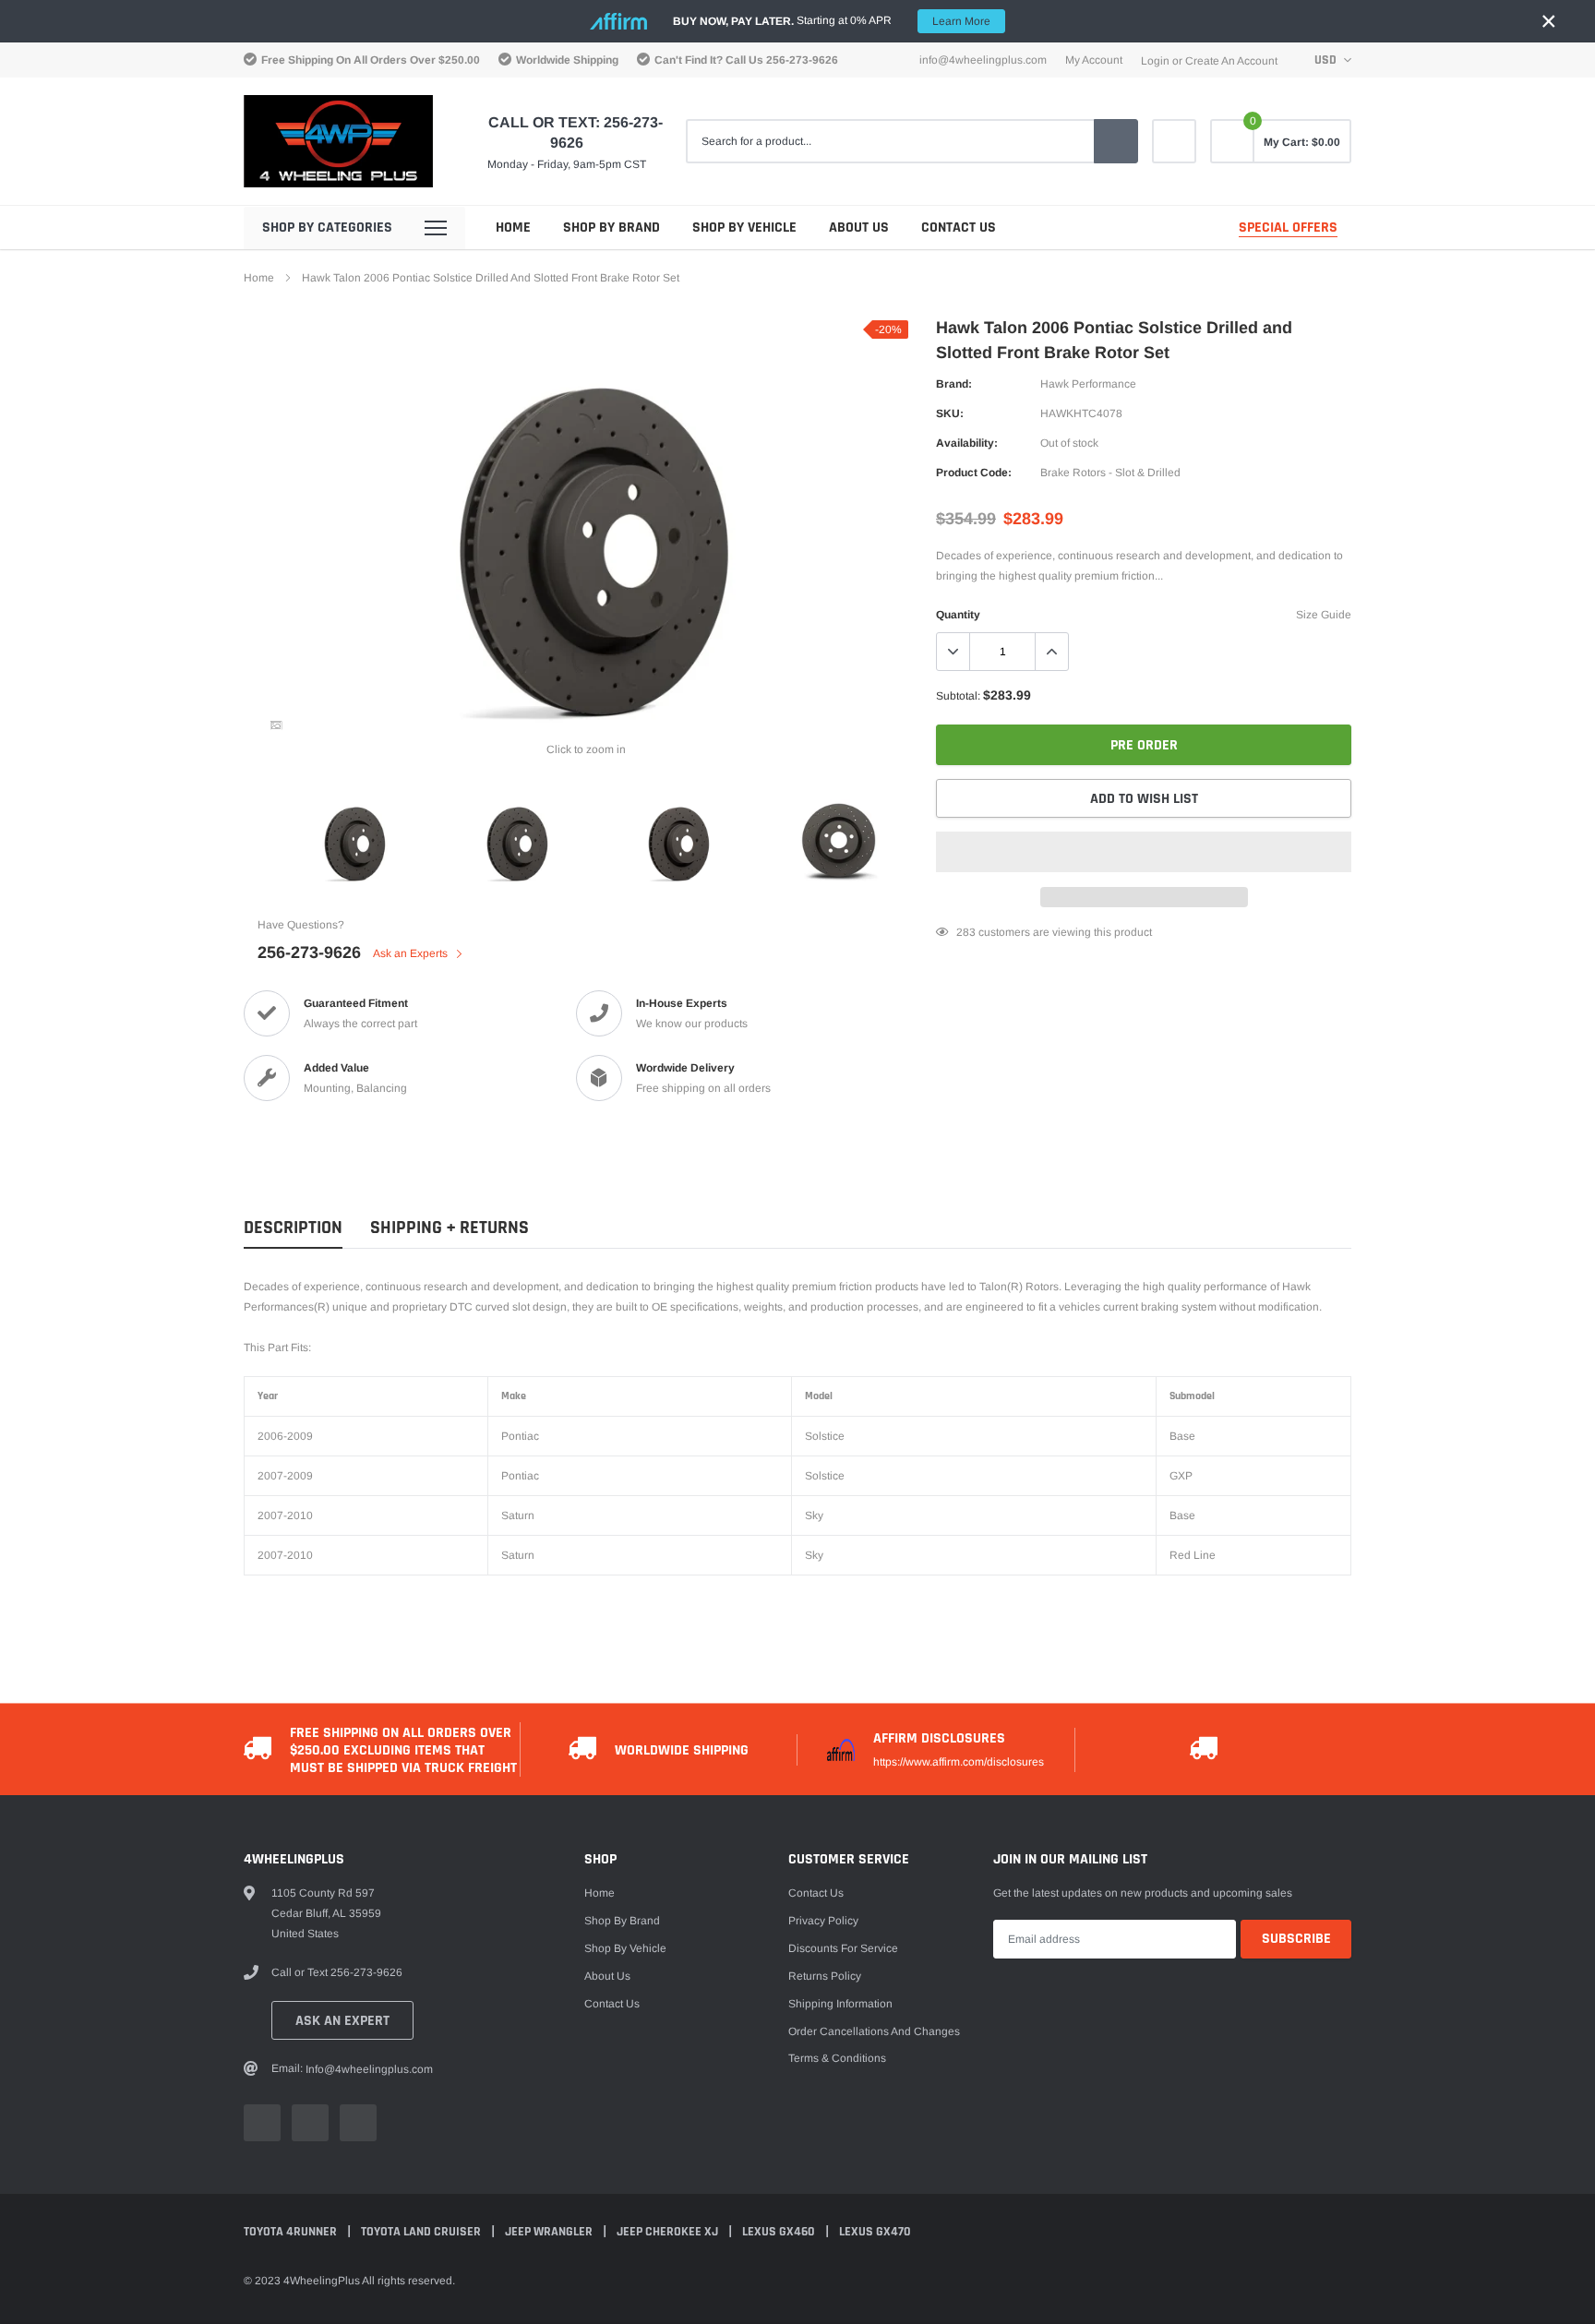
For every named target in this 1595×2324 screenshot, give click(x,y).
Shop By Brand (612, 228)
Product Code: (974, 473)
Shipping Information (840, 2004)
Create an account (1231, 61)
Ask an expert (342, 2021)
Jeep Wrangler (550, 2232)
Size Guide (1324, 615)
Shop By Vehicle (744, 228)
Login (1155, 61)
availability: (967, 443)
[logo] (338, 141)
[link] (1174, 141)
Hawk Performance (1088, 384)
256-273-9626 (802, 60)
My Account (1094, 60)
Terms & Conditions (837, 2058)
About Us (859, 228)
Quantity (958, 615)
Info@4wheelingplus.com (983, 60)
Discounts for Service (843, 1948)
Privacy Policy (823, 1921)
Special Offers (1288, 228)
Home (513, 228)
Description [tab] (293, 1228)
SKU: (950, 413)
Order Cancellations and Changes (874, 2031)
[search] (1116, 141)
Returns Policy (825, 1976)
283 (966, 932)
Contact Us (959, 228)
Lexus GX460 (780, 2232)
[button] (1144, 852)
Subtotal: (958, 696)
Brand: (954, 384)
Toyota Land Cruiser (422, 2232)
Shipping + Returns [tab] (450, 1228)
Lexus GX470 (875, 2232)
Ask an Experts (412, 953)
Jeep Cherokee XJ (669, 2232)
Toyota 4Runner (292, 2232)
